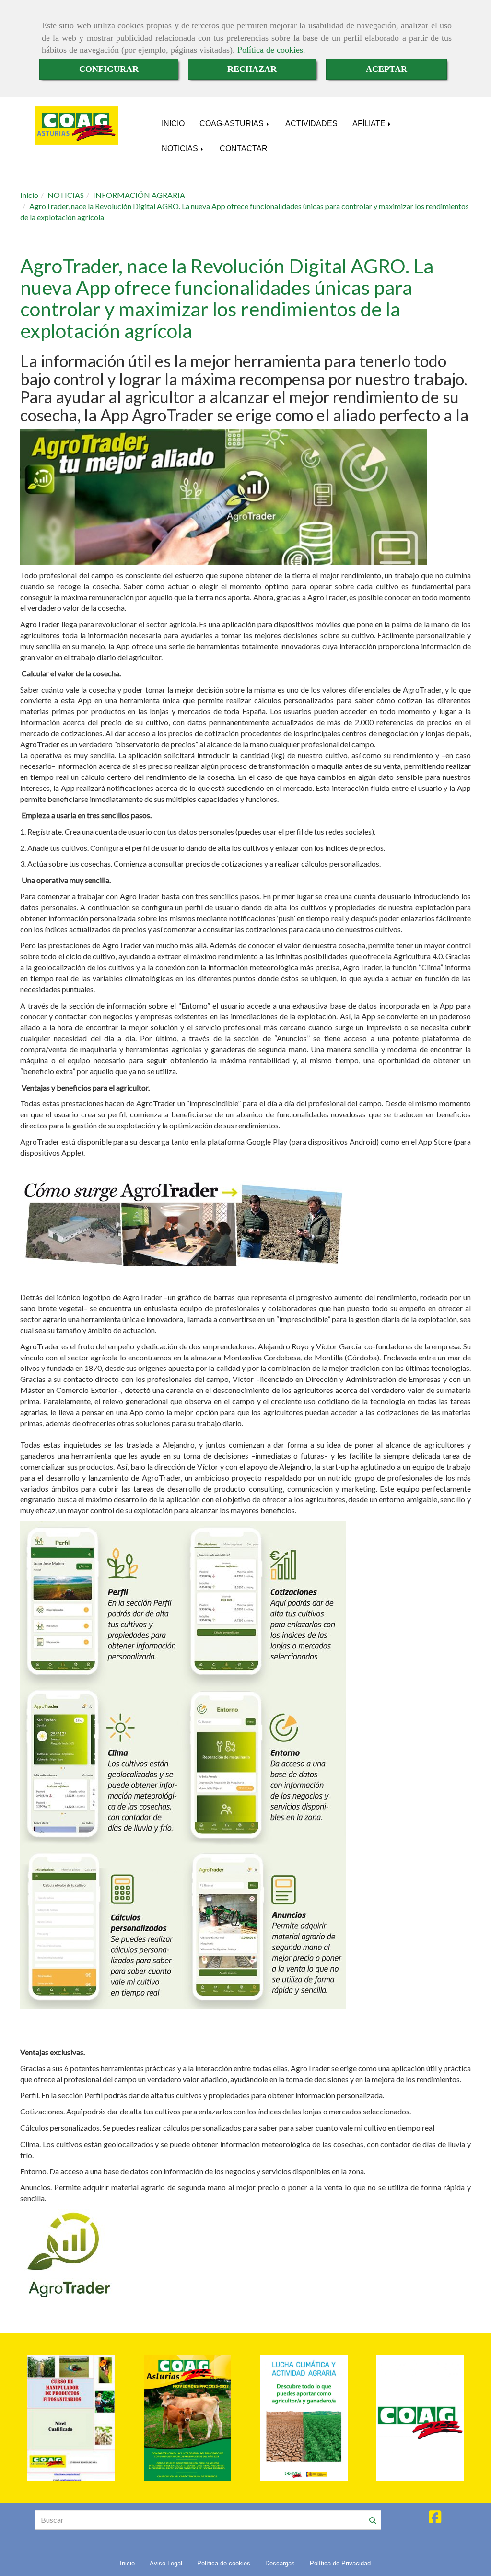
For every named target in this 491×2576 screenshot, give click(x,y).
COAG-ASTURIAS (233, 123)
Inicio (127, 2563)
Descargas (280, 2563)
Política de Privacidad (340, 2563)
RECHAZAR (252, 69)
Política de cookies (270, 50)
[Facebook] (435, 2519)
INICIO (173, 123)
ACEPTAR (386, 69)
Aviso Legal (166, 2563)
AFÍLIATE (370, 123)
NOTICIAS (181, 148)
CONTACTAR (244, 148)
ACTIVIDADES (311, 123)
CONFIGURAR (109, 69)
